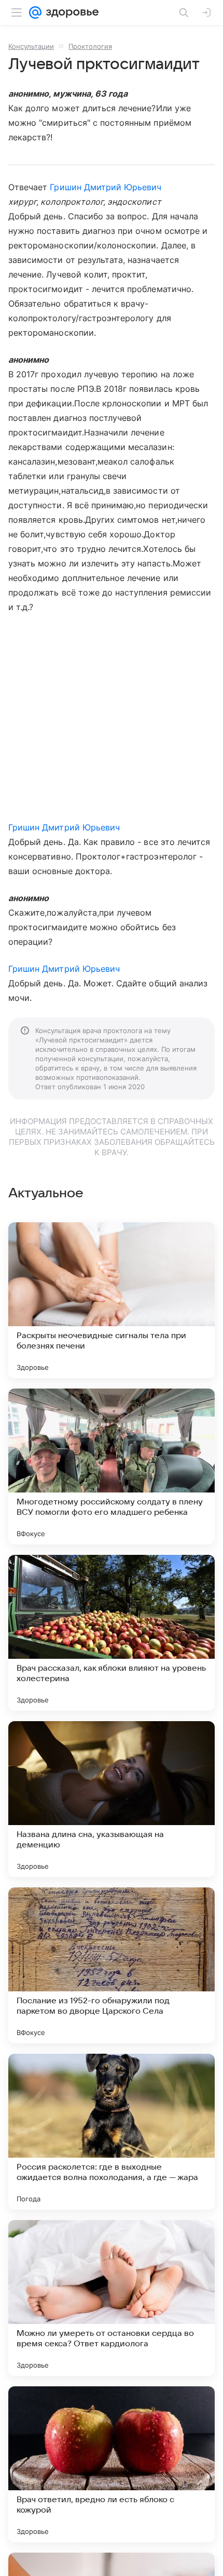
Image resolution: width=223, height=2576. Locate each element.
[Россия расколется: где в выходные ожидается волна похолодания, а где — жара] (112, 2132)
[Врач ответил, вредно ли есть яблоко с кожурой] (112, 2464)
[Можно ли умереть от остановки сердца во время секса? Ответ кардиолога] (112, 2298)
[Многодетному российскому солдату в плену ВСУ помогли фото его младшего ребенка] (112, 1467)
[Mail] (35, 12)
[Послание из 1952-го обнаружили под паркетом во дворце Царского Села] (112, 1965)
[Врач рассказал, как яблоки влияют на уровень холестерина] (112, 1633)
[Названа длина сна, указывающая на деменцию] (112, 1799)
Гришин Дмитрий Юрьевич (106, 187)
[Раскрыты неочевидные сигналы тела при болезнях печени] (112, 1300)
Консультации (31, 46)
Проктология (90, 46)
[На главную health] (70, 12)
